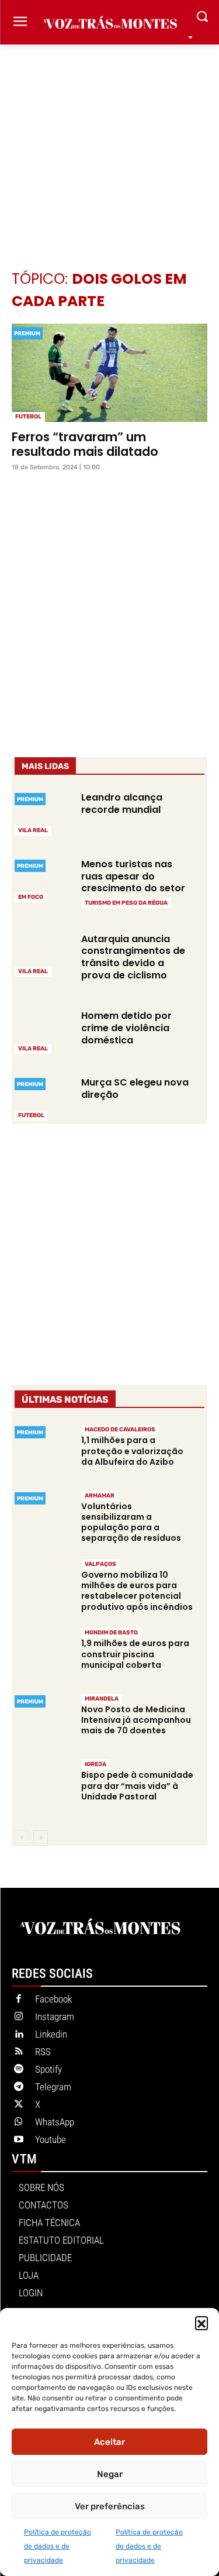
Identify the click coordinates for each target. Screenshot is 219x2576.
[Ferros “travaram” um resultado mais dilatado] (109, 373)
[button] (201, 2323)
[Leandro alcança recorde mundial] (43, 813)
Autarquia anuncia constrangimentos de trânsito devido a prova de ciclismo (133, 957)
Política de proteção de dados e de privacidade (58, 2546)
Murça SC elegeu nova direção (135, 1088)
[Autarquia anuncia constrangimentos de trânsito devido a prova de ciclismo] (43, 954)
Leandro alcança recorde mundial (122, 803)
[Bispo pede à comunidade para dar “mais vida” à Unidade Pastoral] (43, 1787)
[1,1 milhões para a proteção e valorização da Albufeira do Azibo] (43, 1452)
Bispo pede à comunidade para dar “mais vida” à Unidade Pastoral (137, 1785)
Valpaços (100, 1564)
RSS (43, 2052)
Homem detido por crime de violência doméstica (126, 1028)
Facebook (53, 1999)
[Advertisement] (109, 140)
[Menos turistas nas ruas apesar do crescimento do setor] (43, 880)
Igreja (95, 1764)
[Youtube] (19, 2140)
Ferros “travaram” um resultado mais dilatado (85, 444)
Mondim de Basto (111, 1633)
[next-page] (41, 1838)
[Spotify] (19, 2070)
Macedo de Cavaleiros (120, 1430)
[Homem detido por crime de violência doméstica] (43, 1031)
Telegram (53, 2087)
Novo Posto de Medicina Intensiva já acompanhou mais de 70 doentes (136, 1720)
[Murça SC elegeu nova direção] (43, 1098)
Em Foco (31, 897)
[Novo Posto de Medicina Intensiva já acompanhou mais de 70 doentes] (43, 1721)
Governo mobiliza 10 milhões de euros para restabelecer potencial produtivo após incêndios (137, 1591)
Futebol (28, 417)
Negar (110, 2474)
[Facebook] (19, 2000)
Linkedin (51, 2034)
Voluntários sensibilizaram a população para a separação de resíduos (131, 1522)
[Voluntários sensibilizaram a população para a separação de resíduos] (43, 1518)
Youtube (51, 2139)
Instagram (55, 2017)
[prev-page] (22, 1838)
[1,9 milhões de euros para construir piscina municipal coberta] (43, 1655)
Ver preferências (110, 2506)
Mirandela (102, 1699)
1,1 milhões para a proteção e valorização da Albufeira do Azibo (132, 1451)
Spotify (48, 2069)
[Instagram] (19, 2017)
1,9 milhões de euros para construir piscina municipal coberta (135, 1654)
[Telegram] (19, 2087)
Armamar (100, 1496)
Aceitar (109, 2442)
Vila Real (33, 830)
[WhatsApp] (19, 2122)
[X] (19, 2105)
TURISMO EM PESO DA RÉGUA (126, 903)
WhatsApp (55, 2122)
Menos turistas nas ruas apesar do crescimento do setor (133, 876)
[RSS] (19, 2052)
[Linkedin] (19, 2035)
